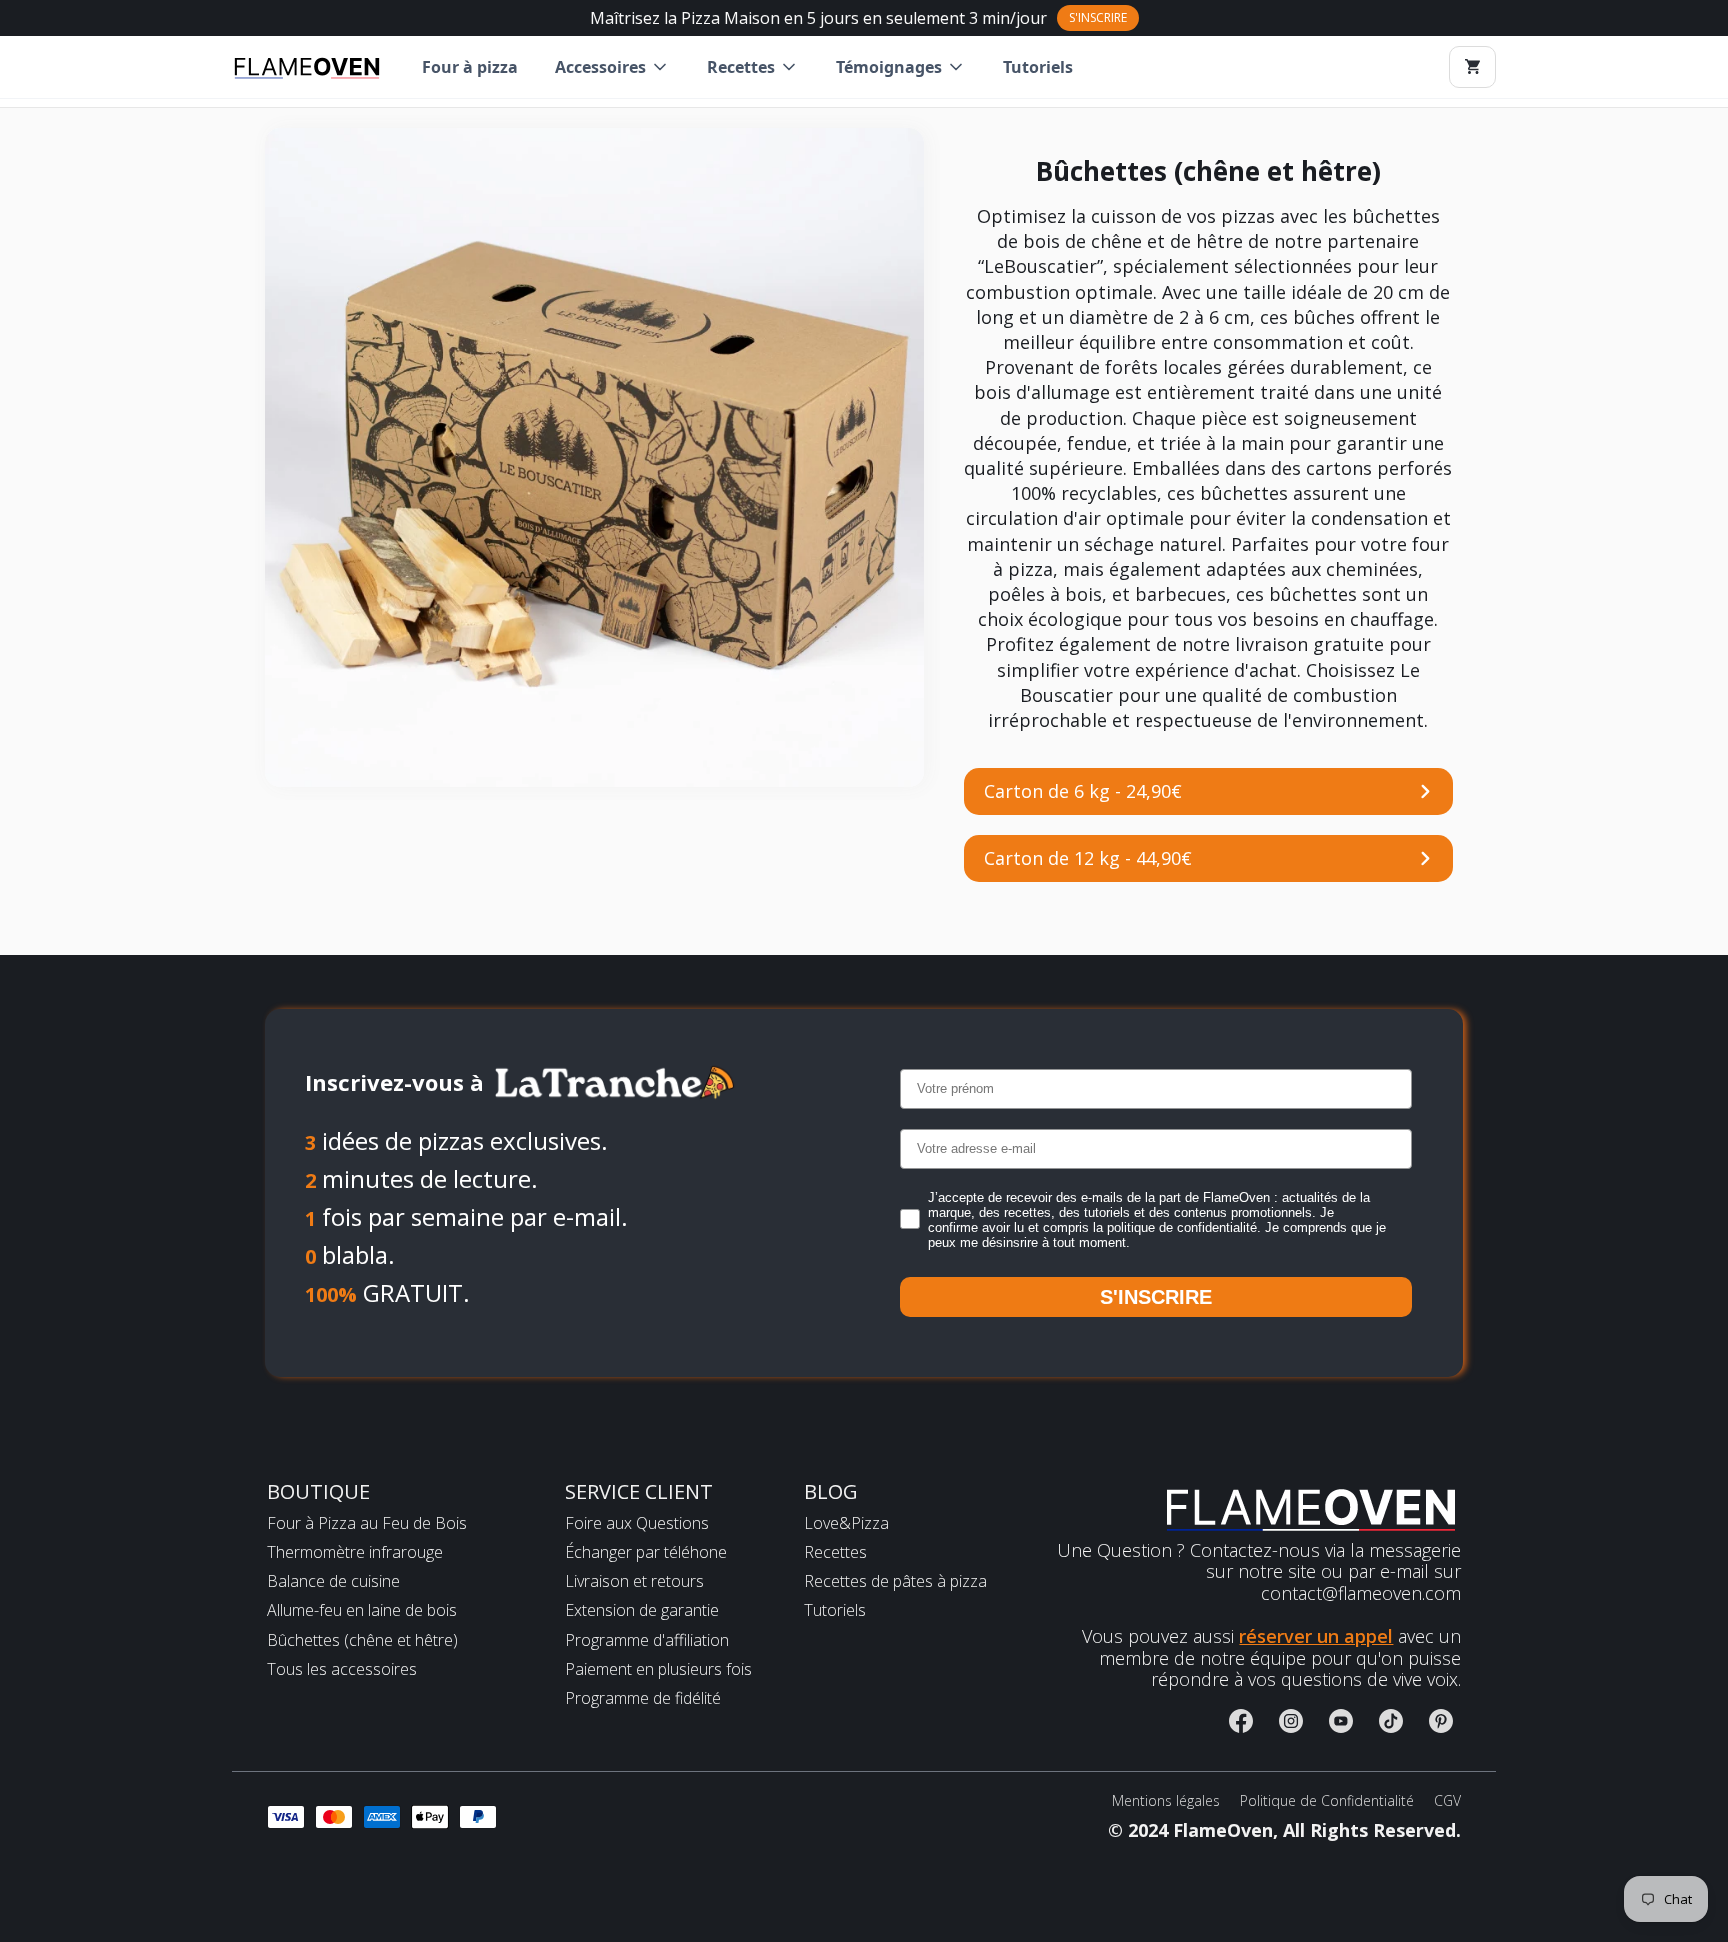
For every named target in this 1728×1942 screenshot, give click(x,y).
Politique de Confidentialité (1327, 1801)
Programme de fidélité (643, 1698)
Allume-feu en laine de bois (362, 1610)
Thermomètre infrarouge (355, 1552)
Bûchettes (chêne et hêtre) (362, 1640)
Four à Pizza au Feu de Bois (367, 1523)
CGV (1447, 1801)
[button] (612, 67)
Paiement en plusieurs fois (658, 1669)
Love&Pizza (846, 1523)
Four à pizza (470, 67)
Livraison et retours (634, 1581)
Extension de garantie (642, 1610)
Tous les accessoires (342, 1669)
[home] (307, 67)
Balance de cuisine (333, 1581)
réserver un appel (1316, 1636)
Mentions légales (1166, 1801)
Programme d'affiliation (647, 1640)
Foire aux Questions (637, 1523)
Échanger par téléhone (646, 1552)
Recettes (835, 1552)
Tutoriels (1038, 67)
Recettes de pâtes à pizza (895, 1581)
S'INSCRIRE (1156, 1297)
